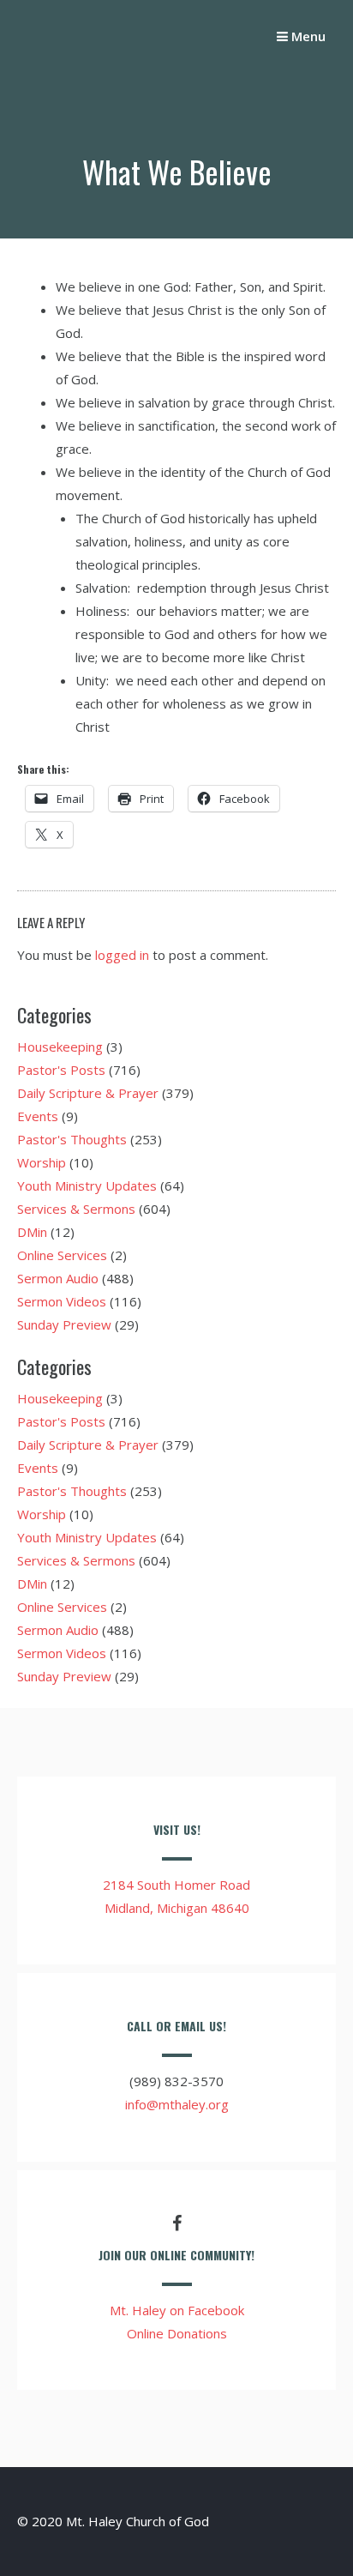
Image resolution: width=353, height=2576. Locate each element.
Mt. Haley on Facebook (177, 2310)
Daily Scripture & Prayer (88, 1093)
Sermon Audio (58, 1278)
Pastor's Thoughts (72, 1139)
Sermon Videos (62, 1301)
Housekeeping (60, 1047)
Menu (307, 36)
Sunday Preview (64, 1324)
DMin (32, 1232)
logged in (122, 955)
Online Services (62, 1255)
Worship (42, 1162)
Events (38, 1116)
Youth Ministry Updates (87, 1185)
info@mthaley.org (177, 2104)
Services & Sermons (76, 1209)
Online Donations (177, 2333)
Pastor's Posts (61, 1070)
